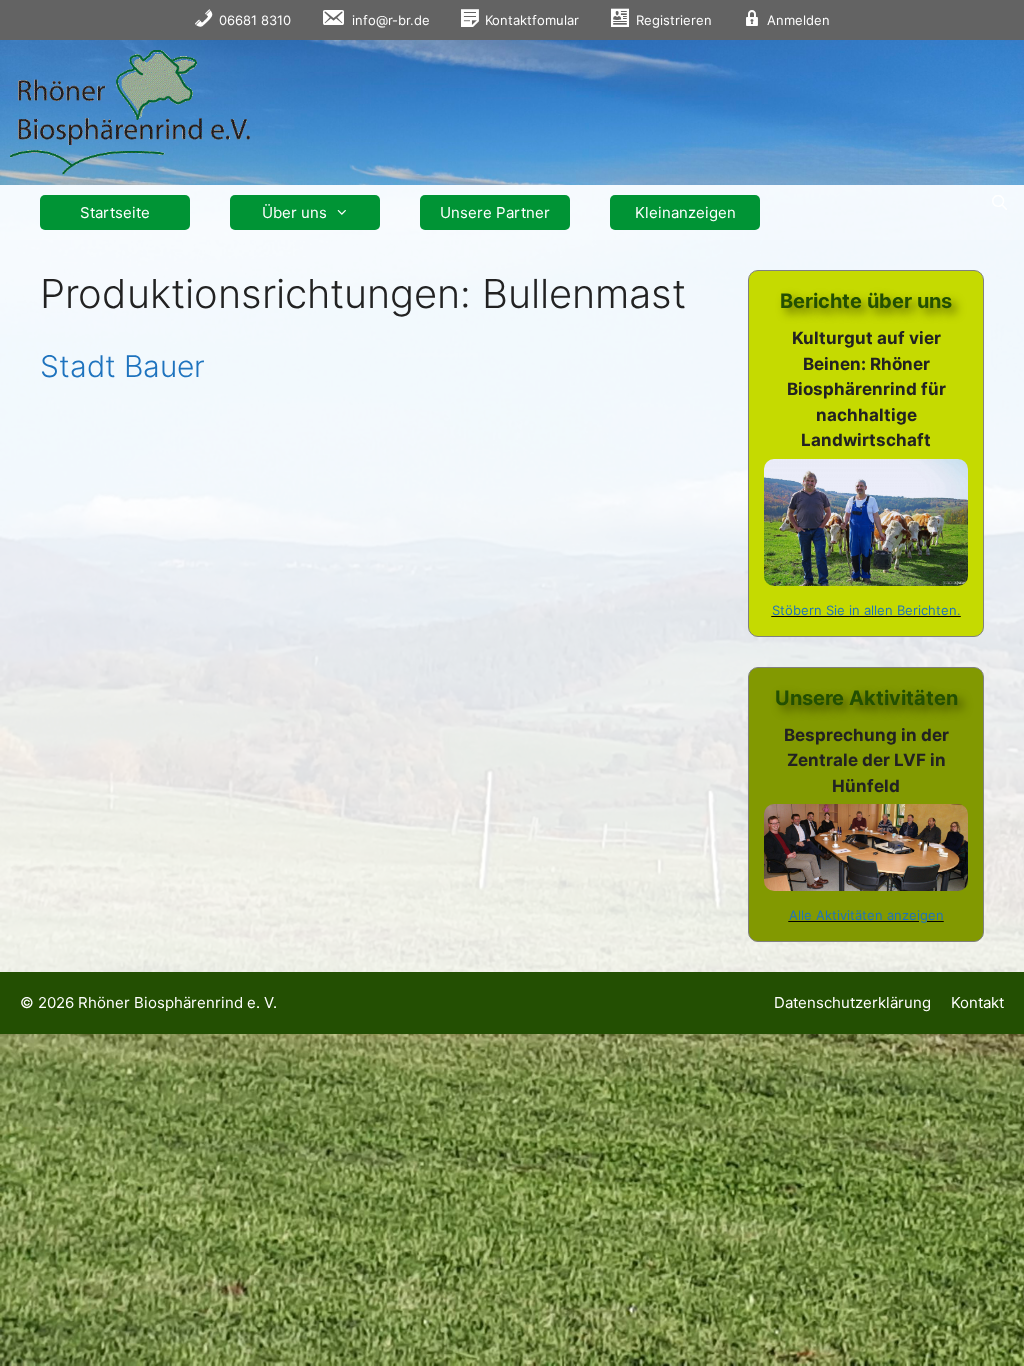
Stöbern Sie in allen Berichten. (866, 610)
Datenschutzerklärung (852, 1002)
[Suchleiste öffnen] (999, 202)
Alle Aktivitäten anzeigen (866, 915)
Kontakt (977, 1002)
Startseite (115, 212)
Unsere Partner (495, 212)
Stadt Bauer (122, 366)
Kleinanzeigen (685, 212)
